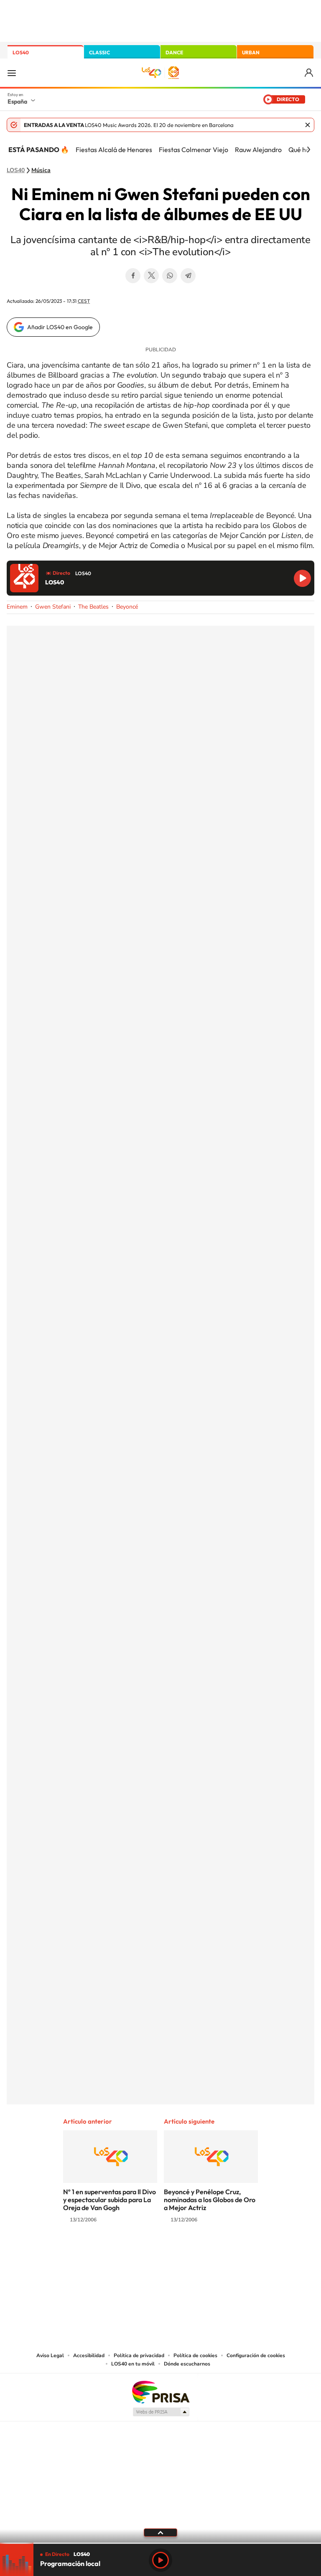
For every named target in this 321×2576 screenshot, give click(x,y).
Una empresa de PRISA (160, 2392)
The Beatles (93, 607)
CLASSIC (99, 52)
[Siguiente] (308, 150)
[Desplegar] (160, 2532)
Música (41, 170)
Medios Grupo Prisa (161, 2412)
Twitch (194, 2253)
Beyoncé (127, 607)
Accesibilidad (89, 2355)
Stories (211, 2253)
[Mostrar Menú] (12, 73)
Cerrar (308, 125)
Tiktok (127, 2253)
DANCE (174, 52)
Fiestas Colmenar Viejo (194, 150)
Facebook (133, 276)
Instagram (110, 2253)
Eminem (17, 607)
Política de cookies (195, 2355)
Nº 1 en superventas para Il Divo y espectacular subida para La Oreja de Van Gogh (110, 2200)
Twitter (151, 276)
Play (160, 2560)
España (17, 102)
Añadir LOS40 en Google (60, 327)
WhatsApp (170, 276)
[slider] (160, 2543)
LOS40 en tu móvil (133, 2364)
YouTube (144, 2253)
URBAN (251, 52)
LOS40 (21, 52)
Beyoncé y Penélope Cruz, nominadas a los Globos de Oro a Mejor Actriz (210, 2200)
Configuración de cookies (256, 2355)
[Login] (310, 73)
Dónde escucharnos (187, 2364)
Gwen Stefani (53, 607)
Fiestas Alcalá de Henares (114, 150)
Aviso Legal (50, 2355)
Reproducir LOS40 (302, 578)
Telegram (188, 276)
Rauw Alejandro (258, 150)
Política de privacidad (139, 2355)
